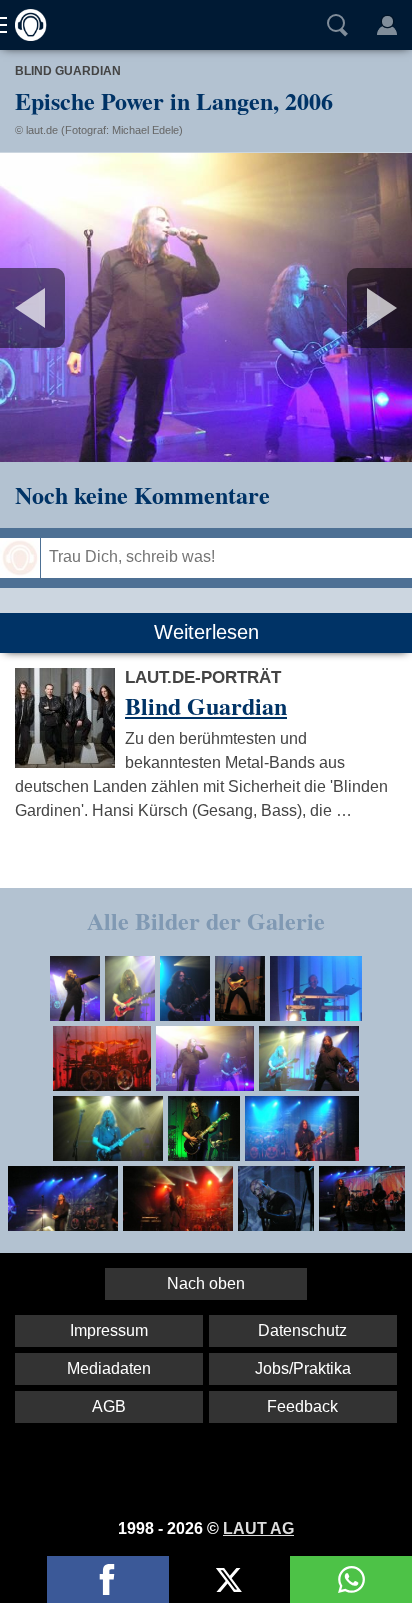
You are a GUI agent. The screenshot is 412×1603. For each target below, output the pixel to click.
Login (387, 25)
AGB (109, 1406)
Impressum (109, 1330)
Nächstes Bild (206, 307)
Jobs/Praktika (303, 1368)
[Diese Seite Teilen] (108, 1579)
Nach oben (206, 1283)
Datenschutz (302, 1330)
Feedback (302, 1406)
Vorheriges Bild (68, 307)
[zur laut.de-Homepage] (25, 25)
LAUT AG (258, 1528)
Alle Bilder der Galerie (206, 920)
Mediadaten (109, 1368)
